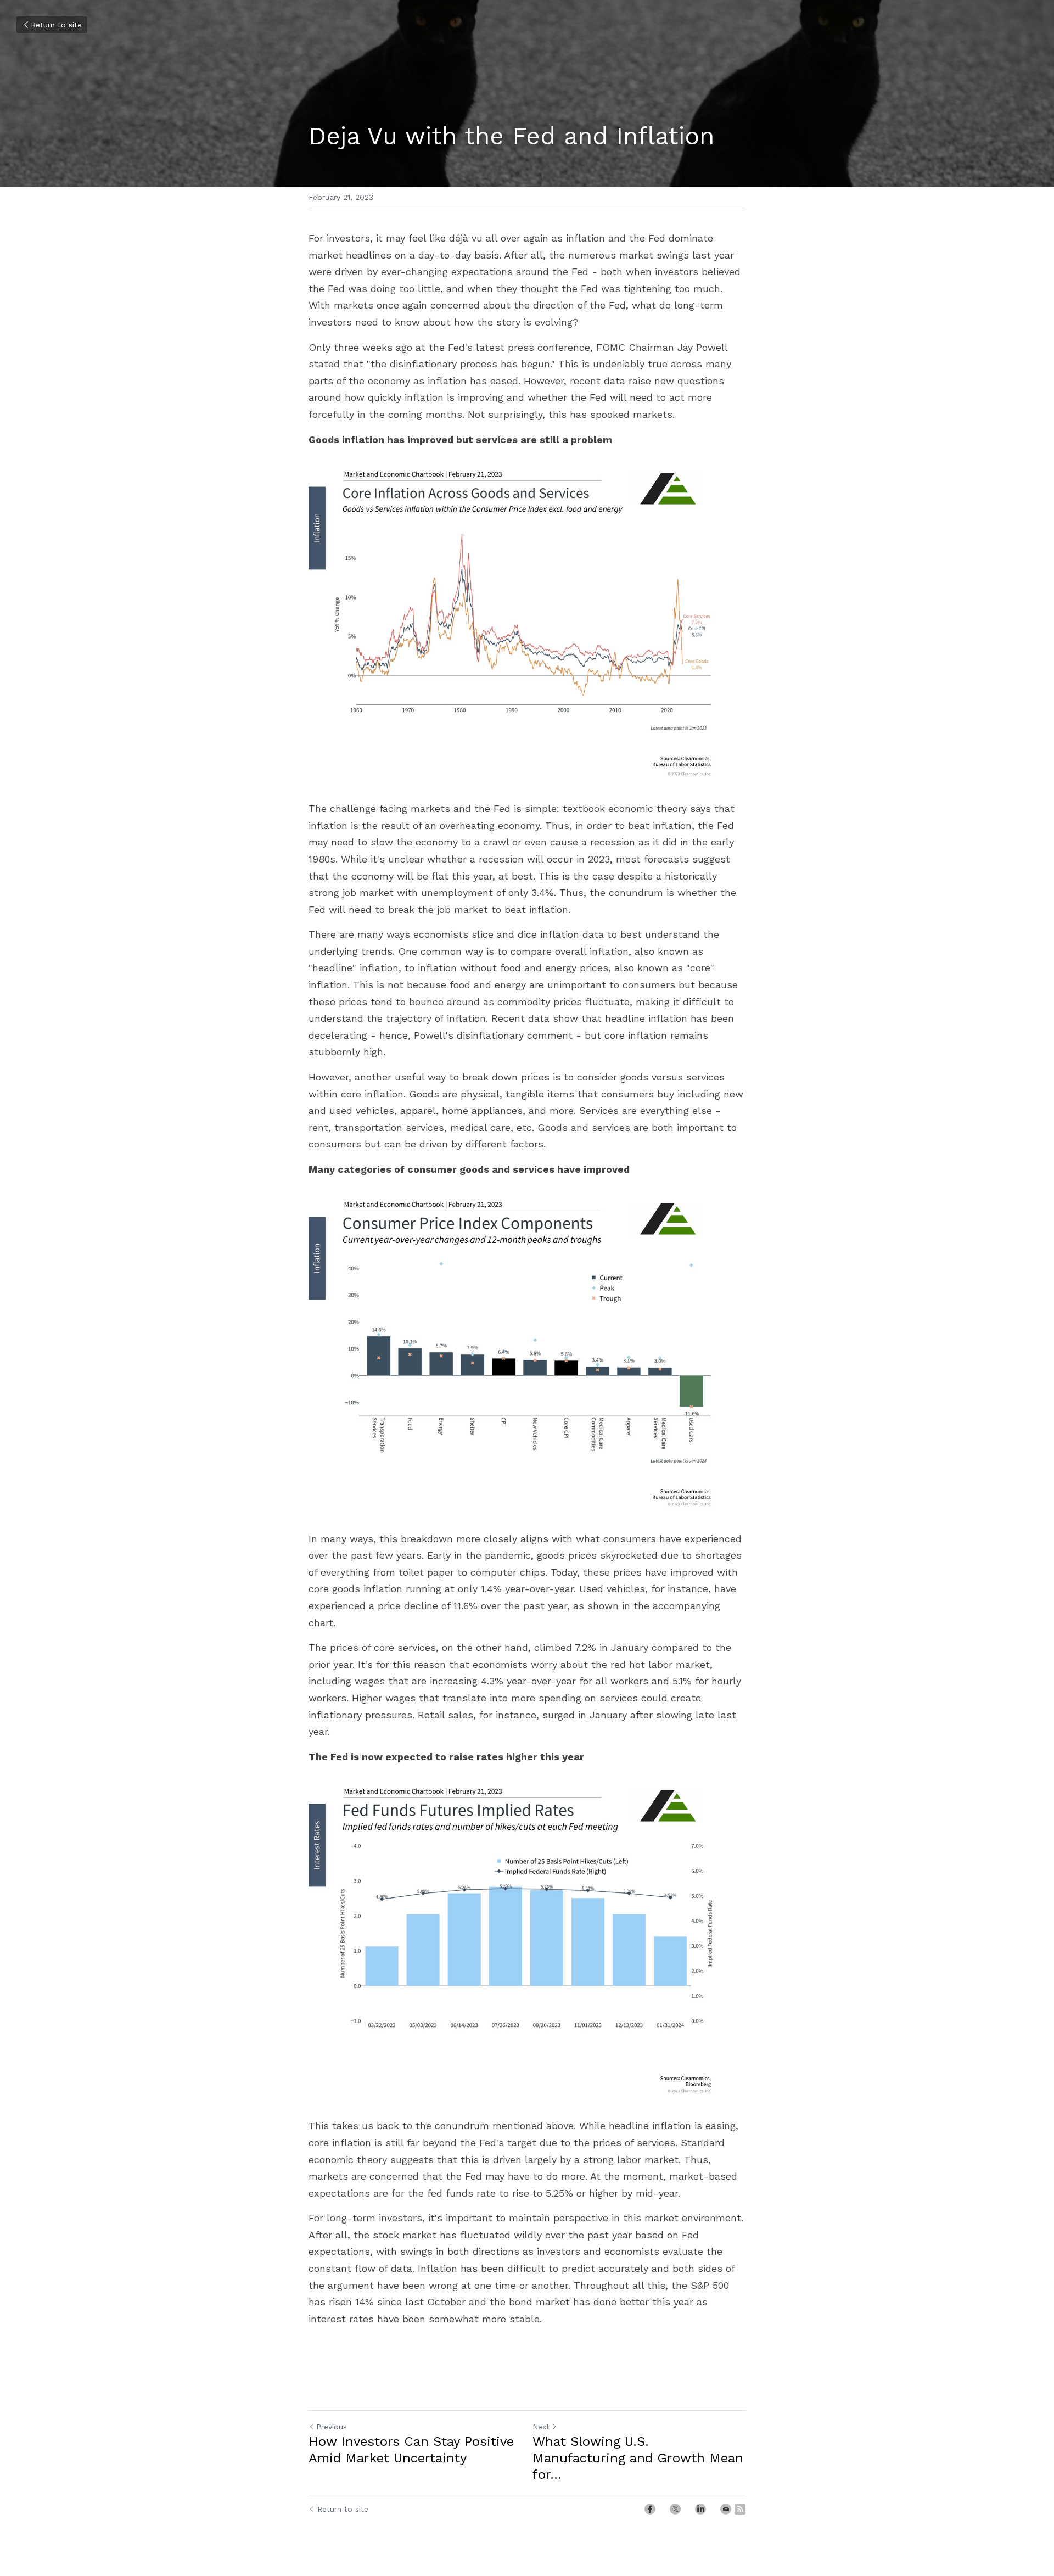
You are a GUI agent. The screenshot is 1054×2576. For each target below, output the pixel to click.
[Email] (726, 2509)
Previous (332, 2427)
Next (541, 2427)
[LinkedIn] (700, 2509)
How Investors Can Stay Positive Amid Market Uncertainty (411, 2450)
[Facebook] (650, 2509)
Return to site (56, 25)
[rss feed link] (740, 2509)
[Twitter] (675, 2509)
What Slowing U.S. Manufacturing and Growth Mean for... (638, 2458)
